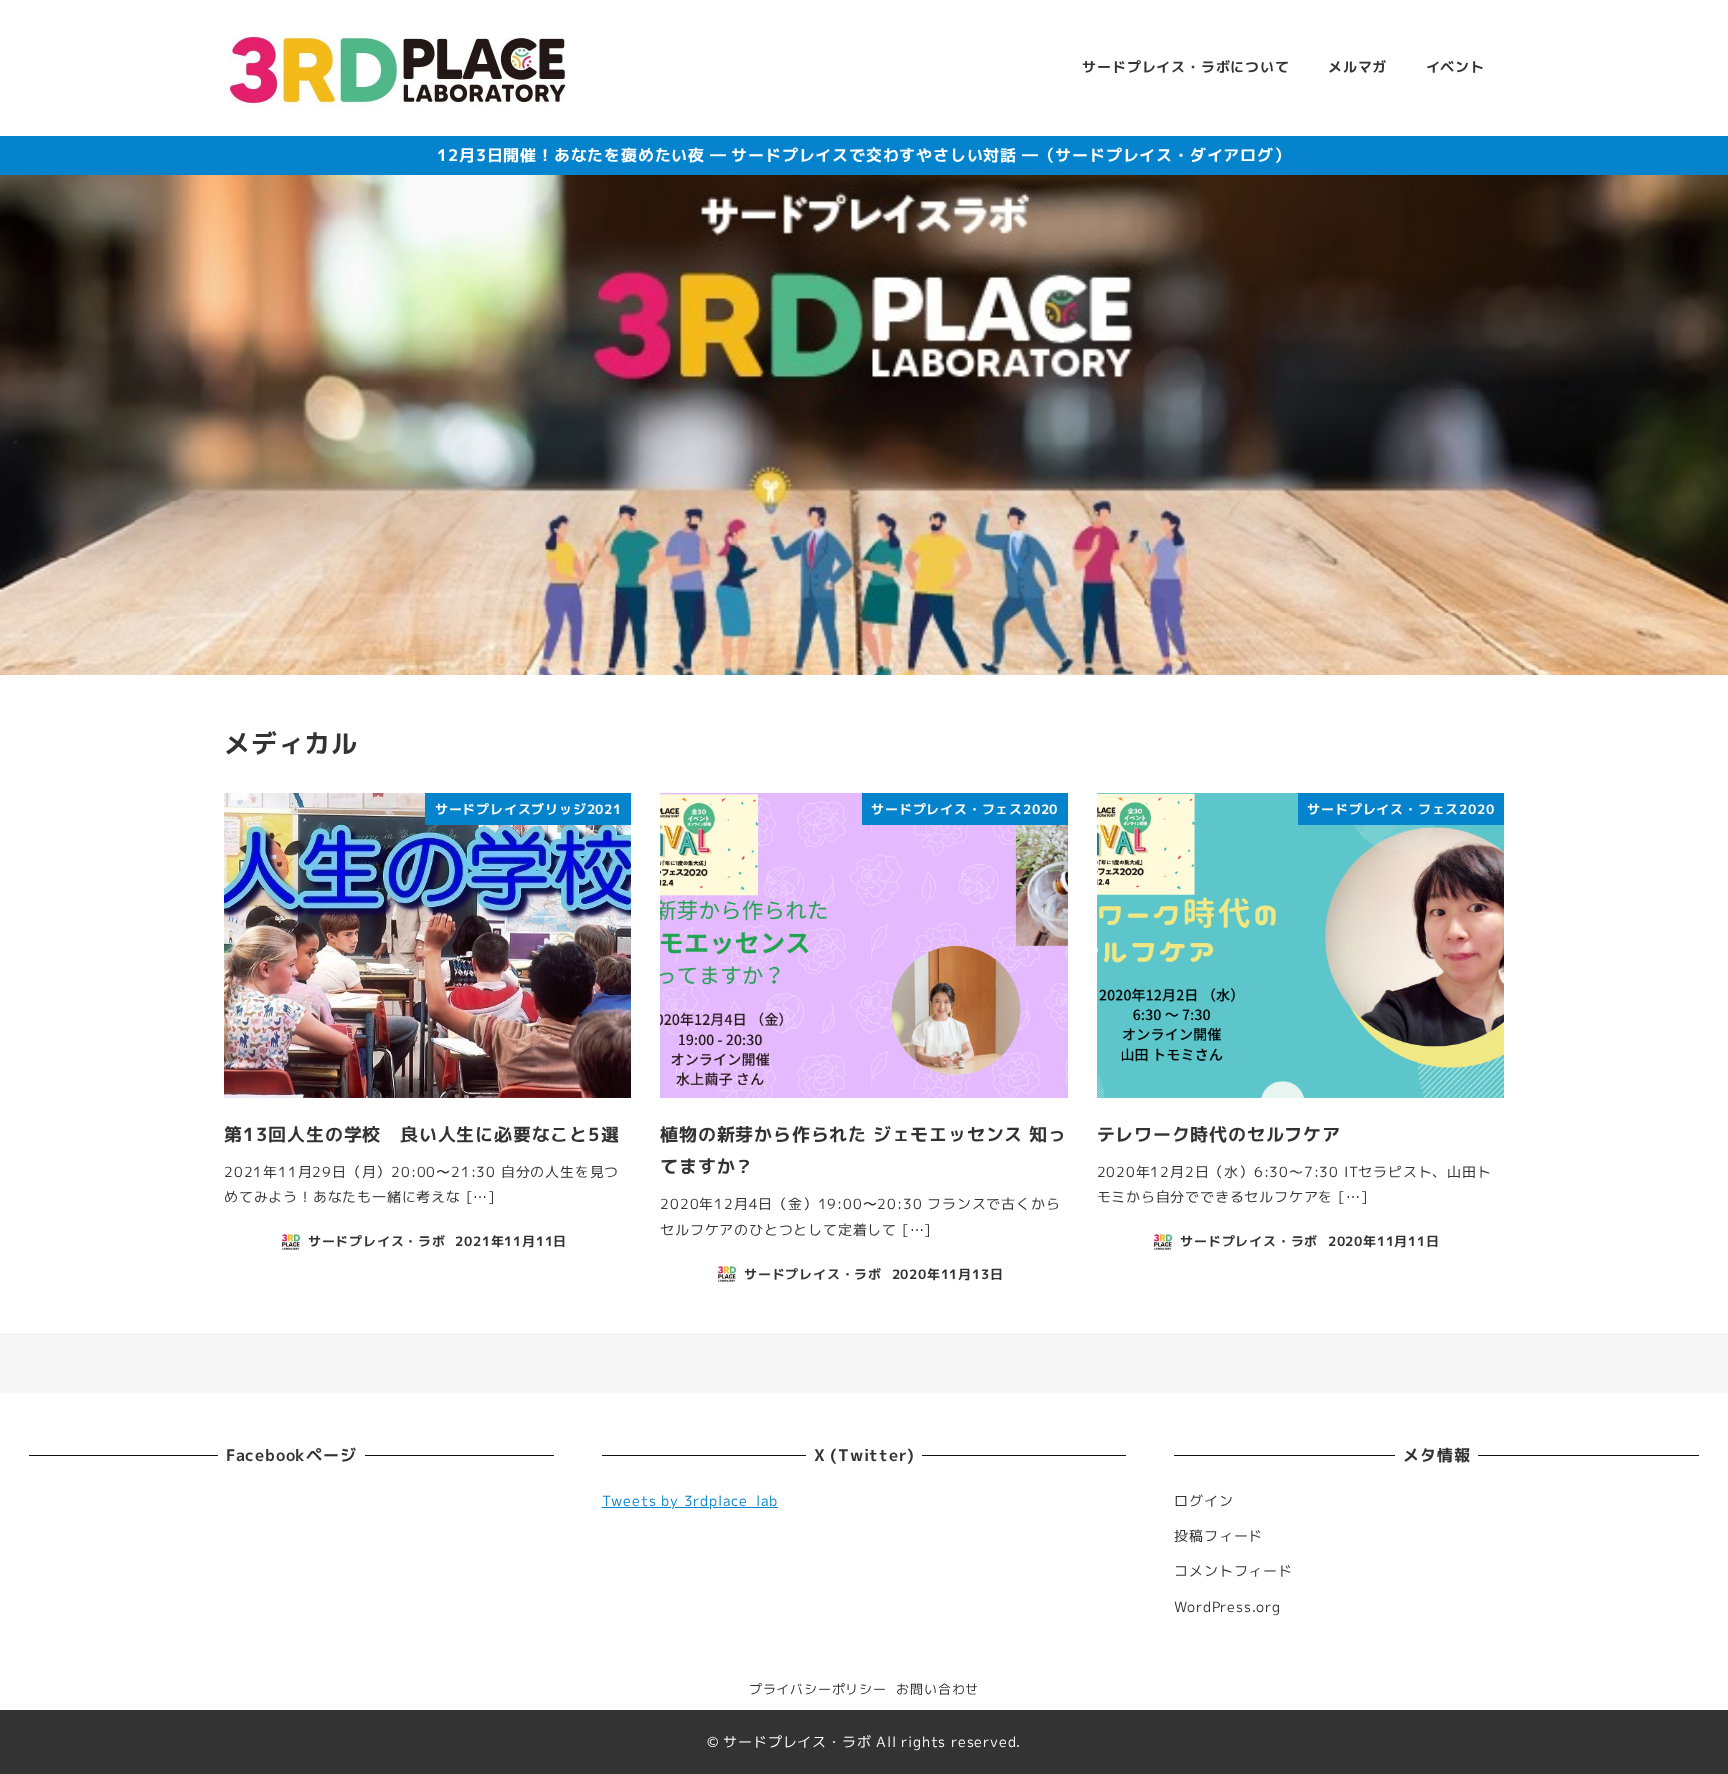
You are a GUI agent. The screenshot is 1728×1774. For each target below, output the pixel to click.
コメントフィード (1233, 1571)
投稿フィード (1218, 1536)
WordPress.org (1227, 1607)
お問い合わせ (937, 1689)
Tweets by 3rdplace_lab (690, 1501)
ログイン (1203, 1501)
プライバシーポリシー (818, 1689)
